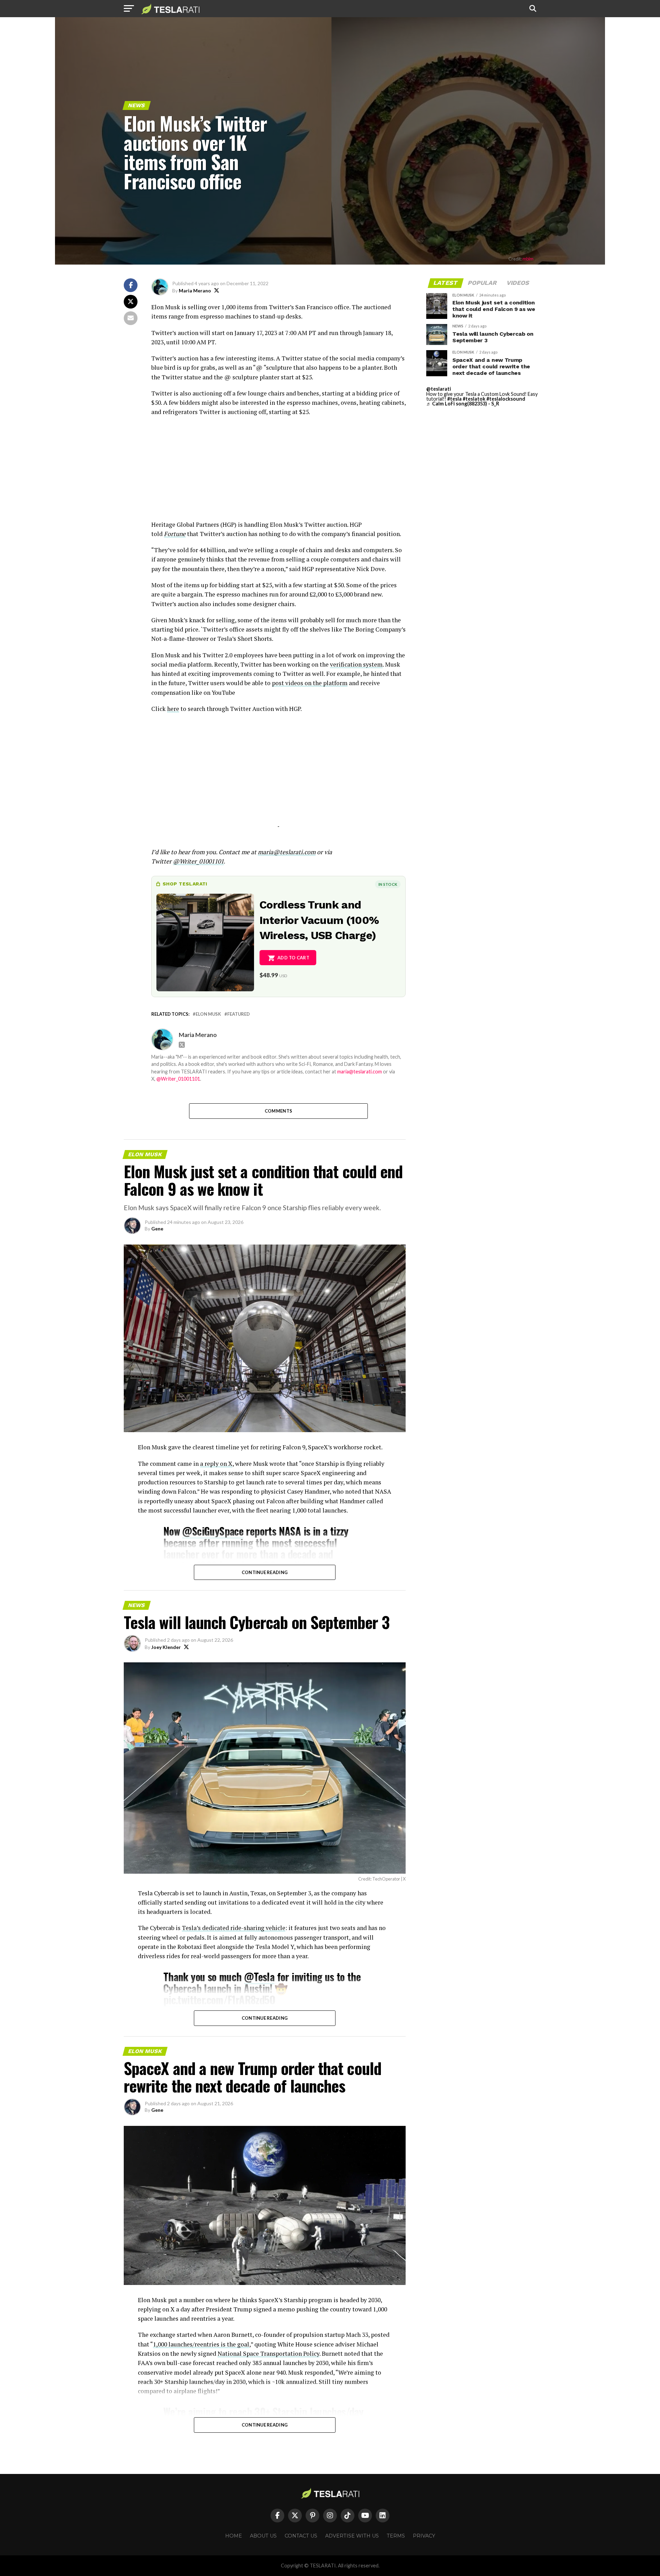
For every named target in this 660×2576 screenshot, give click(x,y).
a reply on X (216, 1464)
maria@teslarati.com (360, 1072)
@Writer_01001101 (178, 1079)
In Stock (388, 884)
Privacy (424, 2536)
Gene (157, 1229)
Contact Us (301, 2536)
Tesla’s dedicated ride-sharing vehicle (234, 1928)
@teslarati (439, 389)
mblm (528, 259)
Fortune (175, 534)
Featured (239, 1014)
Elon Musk (208, 1014)
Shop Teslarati (185, 884)
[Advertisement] (278, 472)
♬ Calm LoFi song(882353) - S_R (463, 404)
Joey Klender (166, 1647)
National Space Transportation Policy (268, 2354)
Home (234, 2536)
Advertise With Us (352, 2536)
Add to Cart (293, 958)
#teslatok (474, 399)
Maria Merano (195, 291)
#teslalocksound (506, 399)
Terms (396, 2536)
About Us (263, 2536)
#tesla (454, 399)
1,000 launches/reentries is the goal (201, 2344)
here (173, 709)
